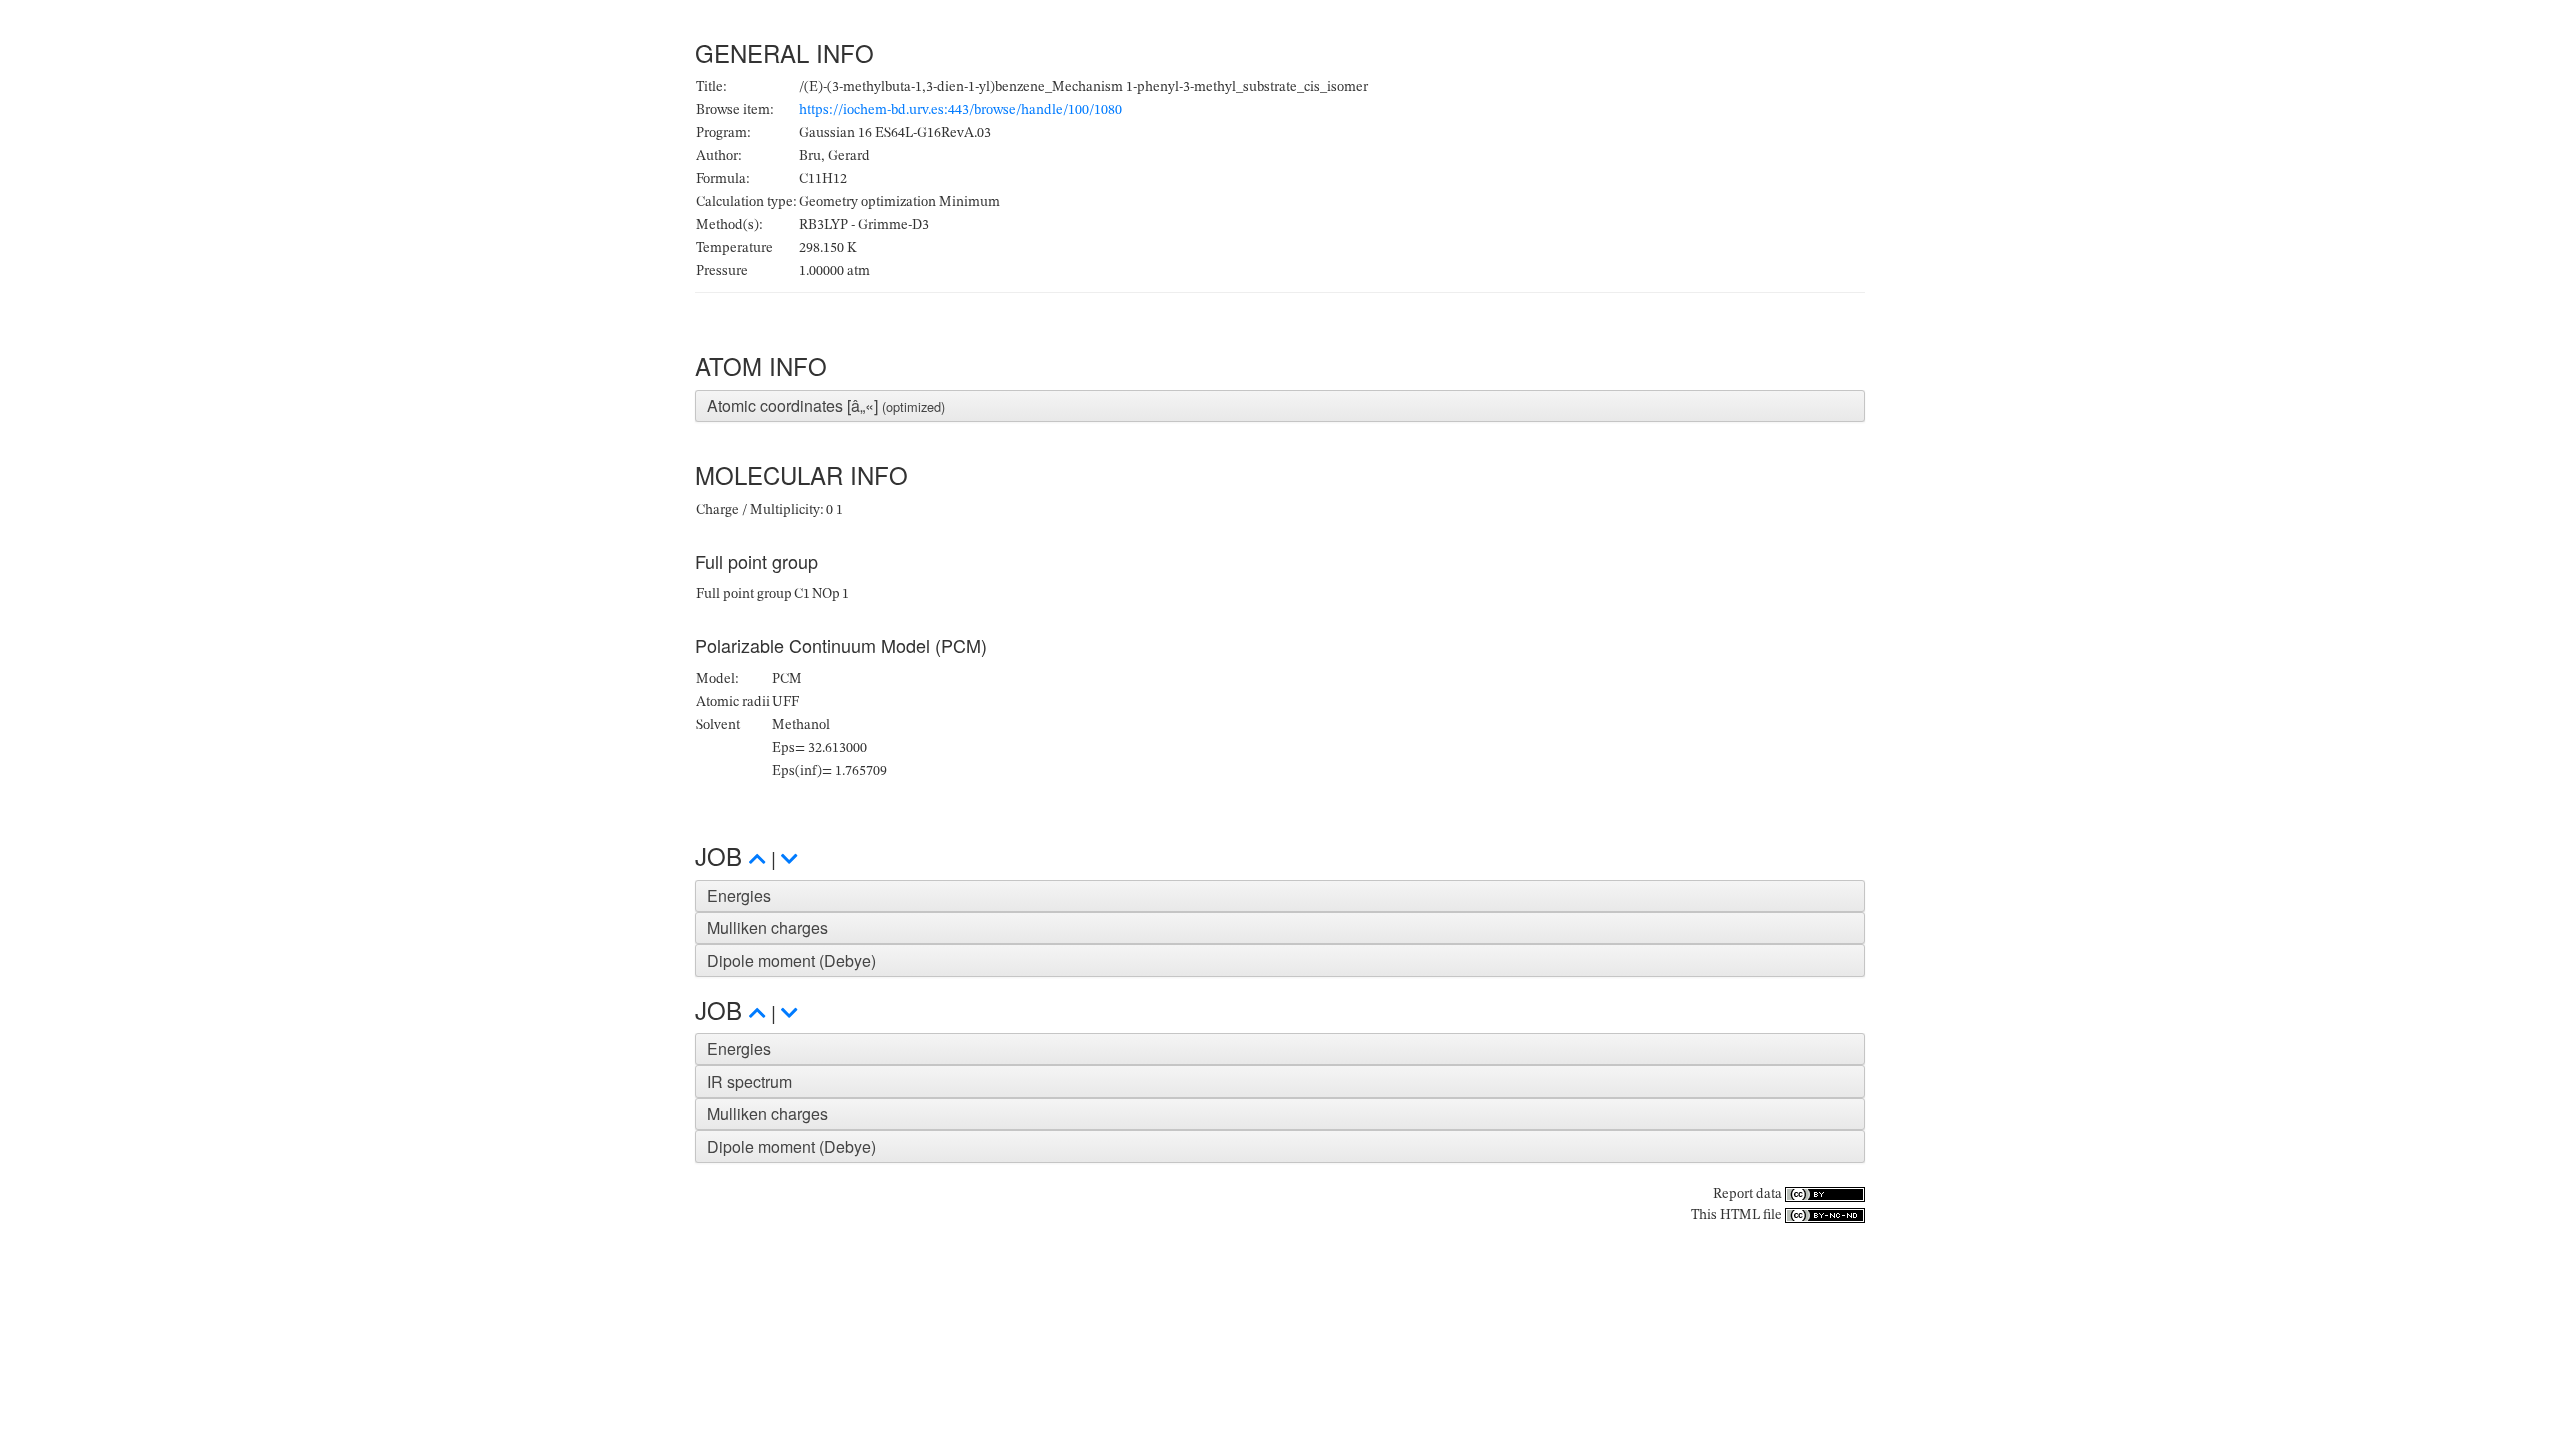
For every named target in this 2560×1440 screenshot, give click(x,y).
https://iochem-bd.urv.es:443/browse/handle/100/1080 (960, 110)
